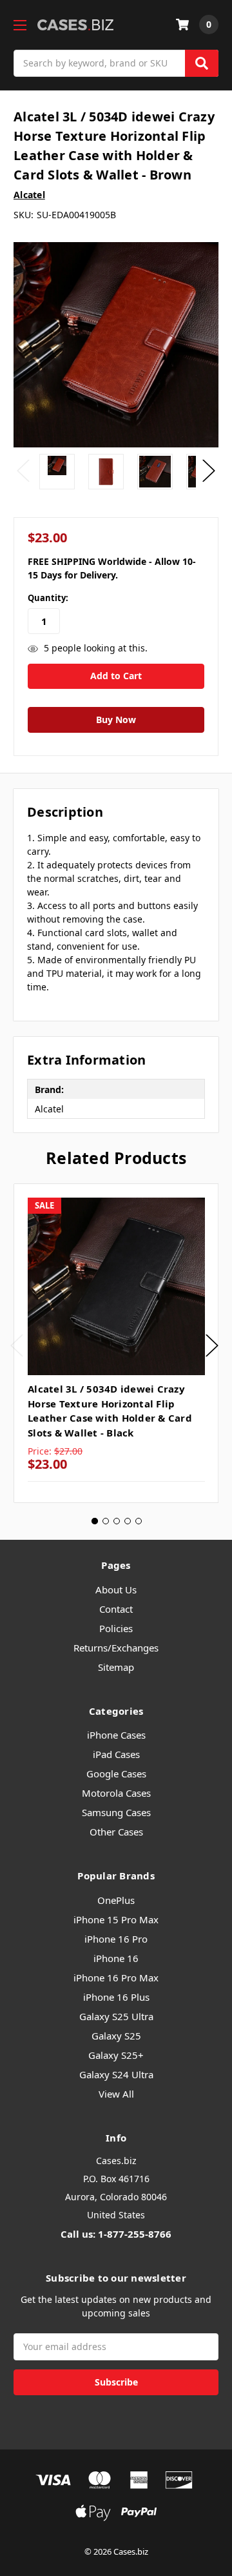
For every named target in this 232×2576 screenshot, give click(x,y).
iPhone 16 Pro (116, 1939)
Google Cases (116, 1774)
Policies (116, 1628)
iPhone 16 (116, 1958)
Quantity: (48, 598)
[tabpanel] (116, 1344)
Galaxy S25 (116, 2036)
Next (209, 471)
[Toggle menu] (20, 25)
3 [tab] (117, 1521)
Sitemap (116, 1667)
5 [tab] (139, 1521)
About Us (116, 1590)
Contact (116, 1609)
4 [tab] (128, 1521)
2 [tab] (106, 1521)
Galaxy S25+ (116, 2055)
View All (116, 2094)
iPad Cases (116, 1754)
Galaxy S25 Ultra (116, 2016)
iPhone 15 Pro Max (116, 1919)
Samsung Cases (116, 1812)
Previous (23, 471)
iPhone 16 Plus (116, 1997)
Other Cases (116, 1832)
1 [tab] (95, 1521)
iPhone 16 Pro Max (116, 1978)
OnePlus (116, 1900)
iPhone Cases (116, 1735)
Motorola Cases (116, 1793)
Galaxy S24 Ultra (116, 2074)
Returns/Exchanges (116, 1648)
